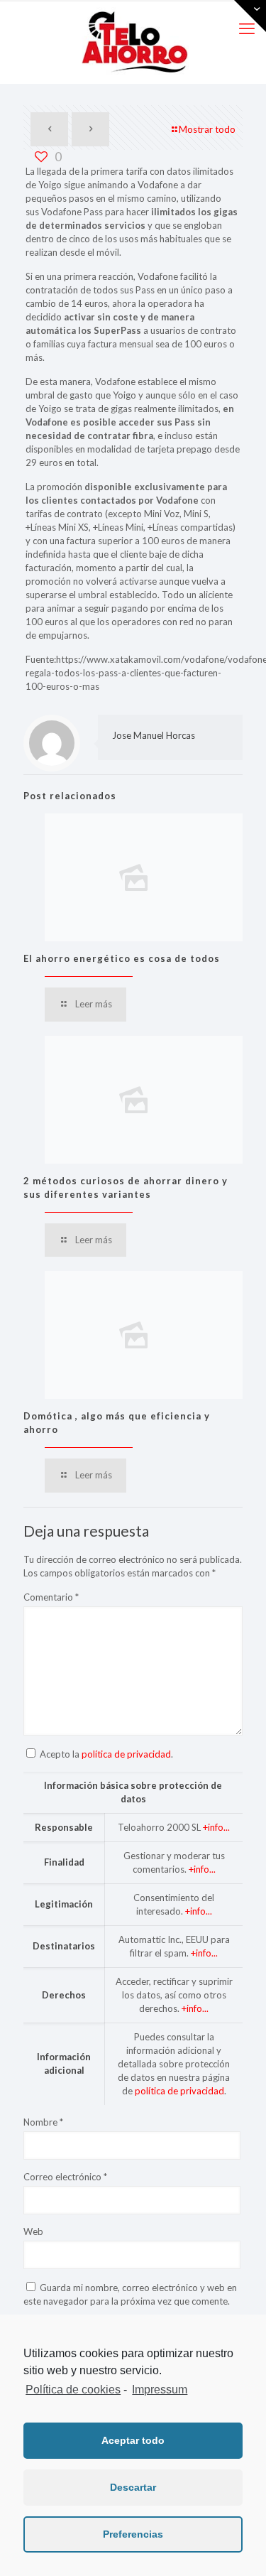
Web (33, 2231)
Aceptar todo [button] (133, 2440)
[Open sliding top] (250, 16)
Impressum (160, 2390)
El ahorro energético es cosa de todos (122, 958)
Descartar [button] (133, 2487)
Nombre (43, 2122)
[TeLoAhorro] (133, 42)
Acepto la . (106, 1754)
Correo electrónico (65, 2177)
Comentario (51, 1597)
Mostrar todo (207, 129)
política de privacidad (126, 1754)
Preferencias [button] (133, 2534)
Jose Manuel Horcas (154, 735)
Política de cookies (73, 2390)
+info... (216, 1827)
